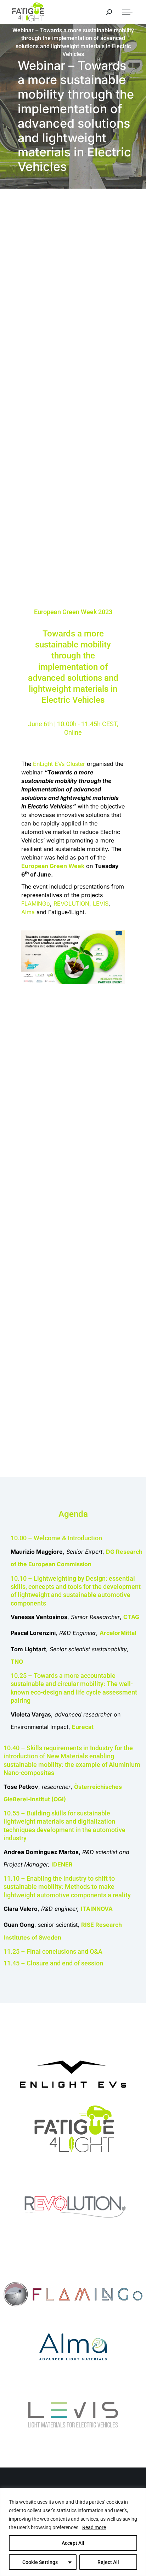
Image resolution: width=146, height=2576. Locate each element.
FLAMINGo (36, 903)
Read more (94, 2527)
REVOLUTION (71, 903)
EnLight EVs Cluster (59, 764)
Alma (28, 912)
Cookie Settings (40, 2562)
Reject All (108, 2562)
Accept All (73, 2543)
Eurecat (83, 1727)
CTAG (131, 1617)
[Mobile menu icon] (127, 12)
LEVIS (101, 903)
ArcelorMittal (118, 1633)
